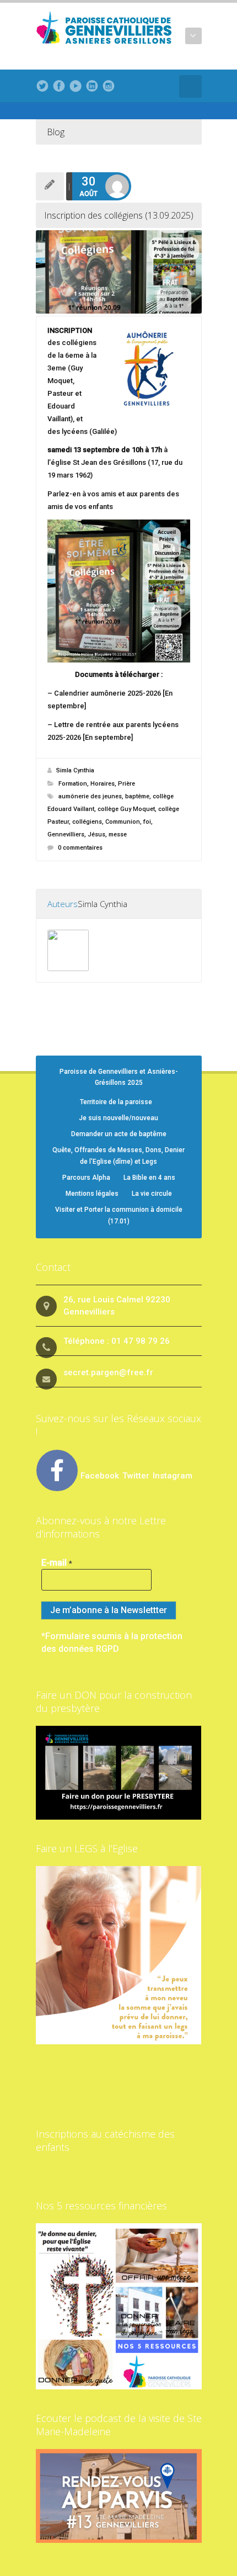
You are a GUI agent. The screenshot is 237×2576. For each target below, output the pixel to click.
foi (147, 822)
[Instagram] (109, 86)
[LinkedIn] (92, 86)
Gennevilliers (66, 834)
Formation (73, 784)
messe (118, 834)
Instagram (173, 1476)
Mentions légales (92, 1194)
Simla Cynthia (75, 770)
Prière (126, 784)
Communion (123, 822)
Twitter (137, 1476)
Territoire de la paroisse (116, 1102)
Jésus (96, 834)
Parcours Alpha (86, 1178)
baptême (137, 796)
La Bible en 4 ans (149, 1178)
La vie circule (152, 1194)
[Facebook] (59, 86)
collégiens (87, 822)
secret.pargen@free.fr (108, 1372)
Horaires (103, 784)
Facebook (100, 1476)
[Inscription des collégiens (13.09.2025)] (119, 272)
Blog (56, 132)
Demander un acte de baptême (119, 1134)
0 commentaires (80, 848)
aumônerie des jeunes (90, 796)
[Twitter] (42, 86)
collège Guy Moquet (126, 809)
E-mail (57, 1563)
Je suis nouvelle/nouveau (118, 1118)
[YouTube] (76, 86)
